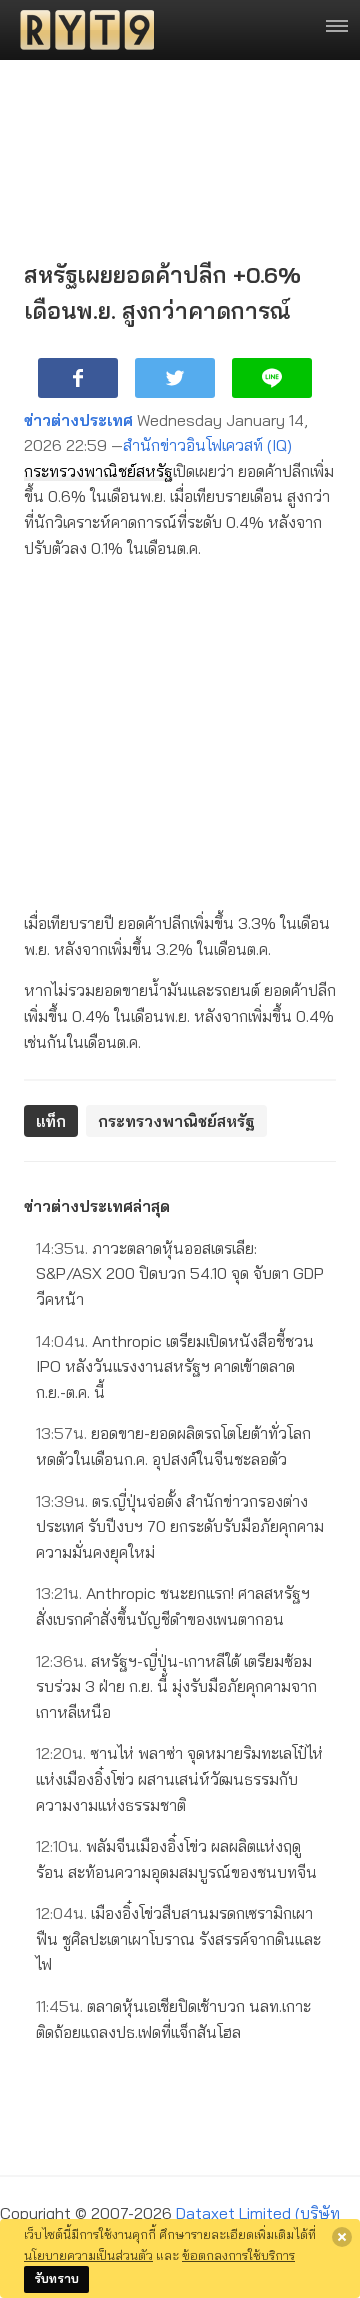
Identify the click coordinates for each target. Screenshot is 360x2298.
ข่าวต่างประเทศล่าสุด (97, 1206)
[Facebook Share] (78, 378)
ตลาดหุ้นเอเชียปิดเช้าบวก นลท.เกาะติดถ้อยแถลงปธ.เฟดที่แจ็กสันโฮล (173, 2019)
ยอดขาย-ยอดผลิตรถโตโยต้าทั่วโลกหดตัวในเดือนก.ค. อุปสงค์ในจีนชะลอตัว (173, 1446)
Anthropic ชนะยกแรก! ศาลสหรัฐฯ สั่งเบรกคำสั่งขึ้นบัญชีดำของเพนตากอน (173, 1606)
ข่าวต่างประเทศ (78, 420)
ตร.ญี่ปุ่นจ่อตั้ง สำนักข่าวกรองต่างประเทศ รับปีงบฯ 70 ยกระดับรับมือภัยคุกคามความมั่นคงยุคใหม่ (180, 1526)
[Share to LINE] (272, 378)
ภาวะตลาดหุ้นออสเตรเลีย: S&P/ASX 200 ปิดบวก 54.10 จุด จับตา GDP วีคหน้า (180, 1273)
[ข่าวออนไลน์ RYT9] (81, 30)
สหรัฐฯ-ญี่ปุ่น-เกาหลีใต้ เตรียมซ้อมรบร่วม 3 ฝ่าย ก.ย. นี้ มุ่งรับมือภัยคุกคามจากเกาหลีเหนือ (176, 1686)
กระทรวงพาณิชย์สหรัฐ (98, 471)
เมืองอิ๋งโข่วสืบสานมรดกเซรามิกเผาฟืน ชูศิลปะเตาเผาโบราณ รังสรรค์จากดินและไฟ (178, 1938)
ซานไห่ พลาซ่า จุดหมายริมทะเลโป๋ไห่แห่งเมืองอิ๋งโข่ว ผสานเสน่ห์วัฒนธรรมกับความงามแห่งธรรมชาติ (179, 1778)
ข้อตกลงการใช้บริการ (238, 2255)
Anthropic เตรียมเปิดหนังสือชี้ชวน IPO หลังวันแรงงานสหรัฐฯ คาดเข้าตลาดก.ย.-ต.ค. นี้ (175, 1366)
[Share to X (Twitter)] (175, 378)
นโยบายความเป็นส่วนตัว (88, 2255)
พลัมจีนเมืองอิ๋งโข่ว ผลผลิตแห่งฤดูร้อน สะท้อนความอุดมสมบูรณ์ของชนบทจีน (176, 1859)
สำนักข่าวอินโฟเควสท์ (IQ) (207, 445)
